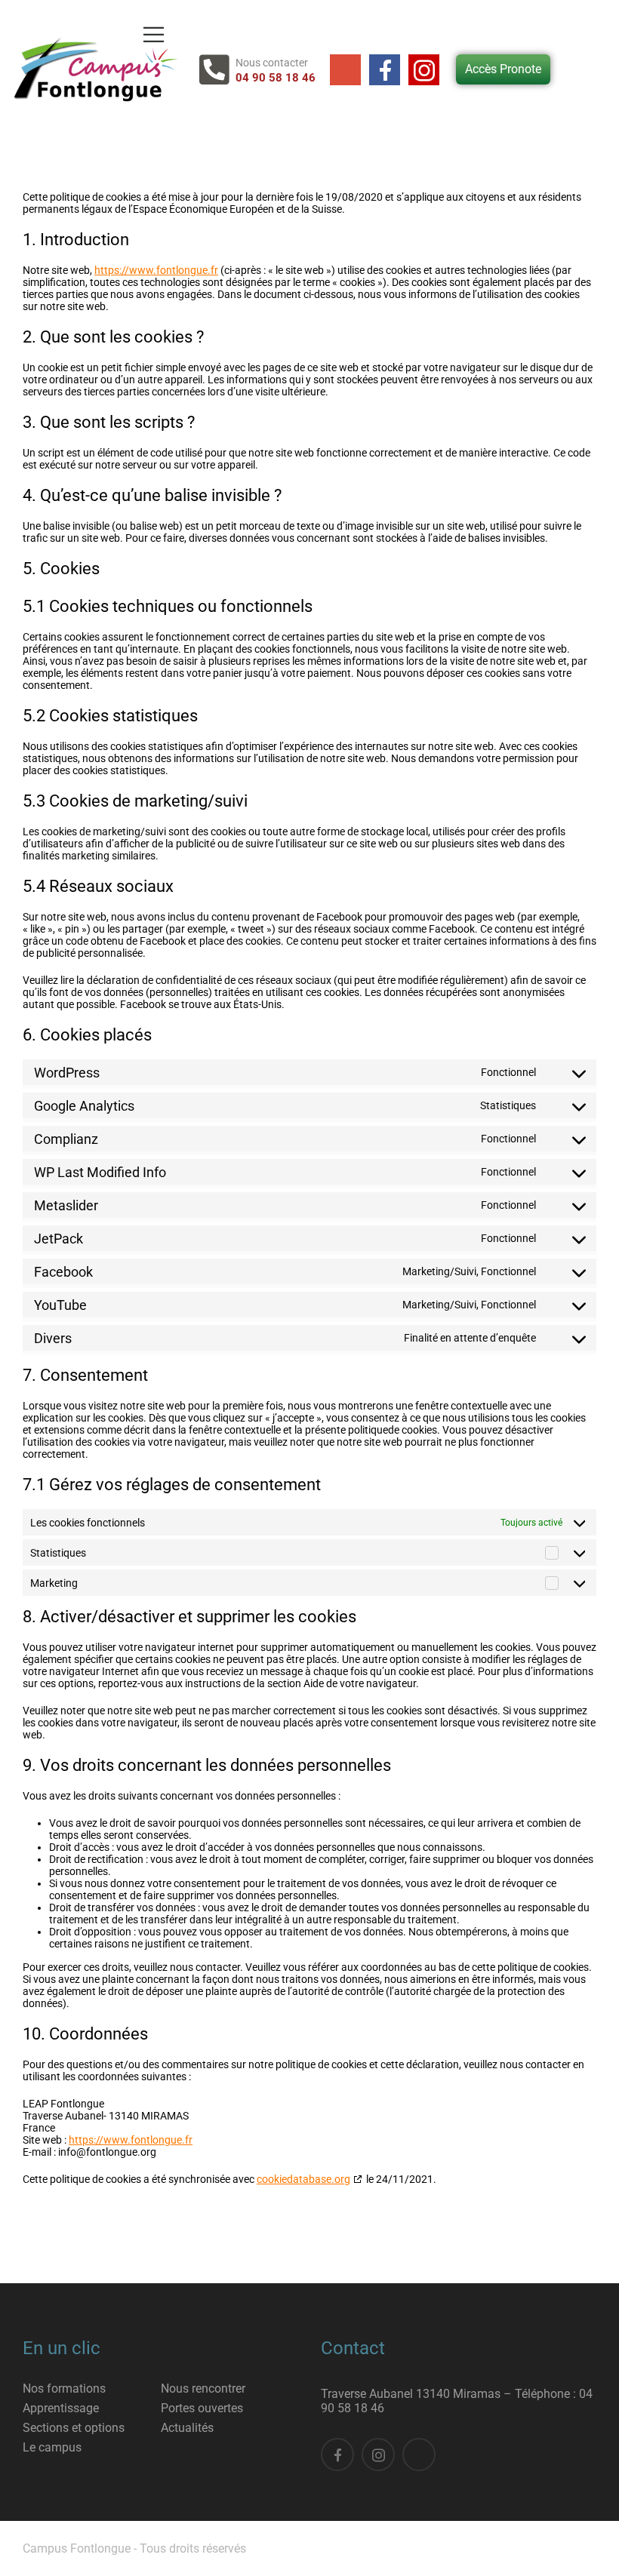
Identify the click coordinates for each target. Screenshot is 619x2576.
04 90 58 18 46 (276, 78)
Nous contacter (272, 63)
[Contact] (217, 70)
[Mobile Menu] (154, 34)
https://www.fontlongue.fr (156, 270)
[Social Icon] (345, 70)
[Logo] (93, 69)
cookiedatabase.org (303, 2179)
